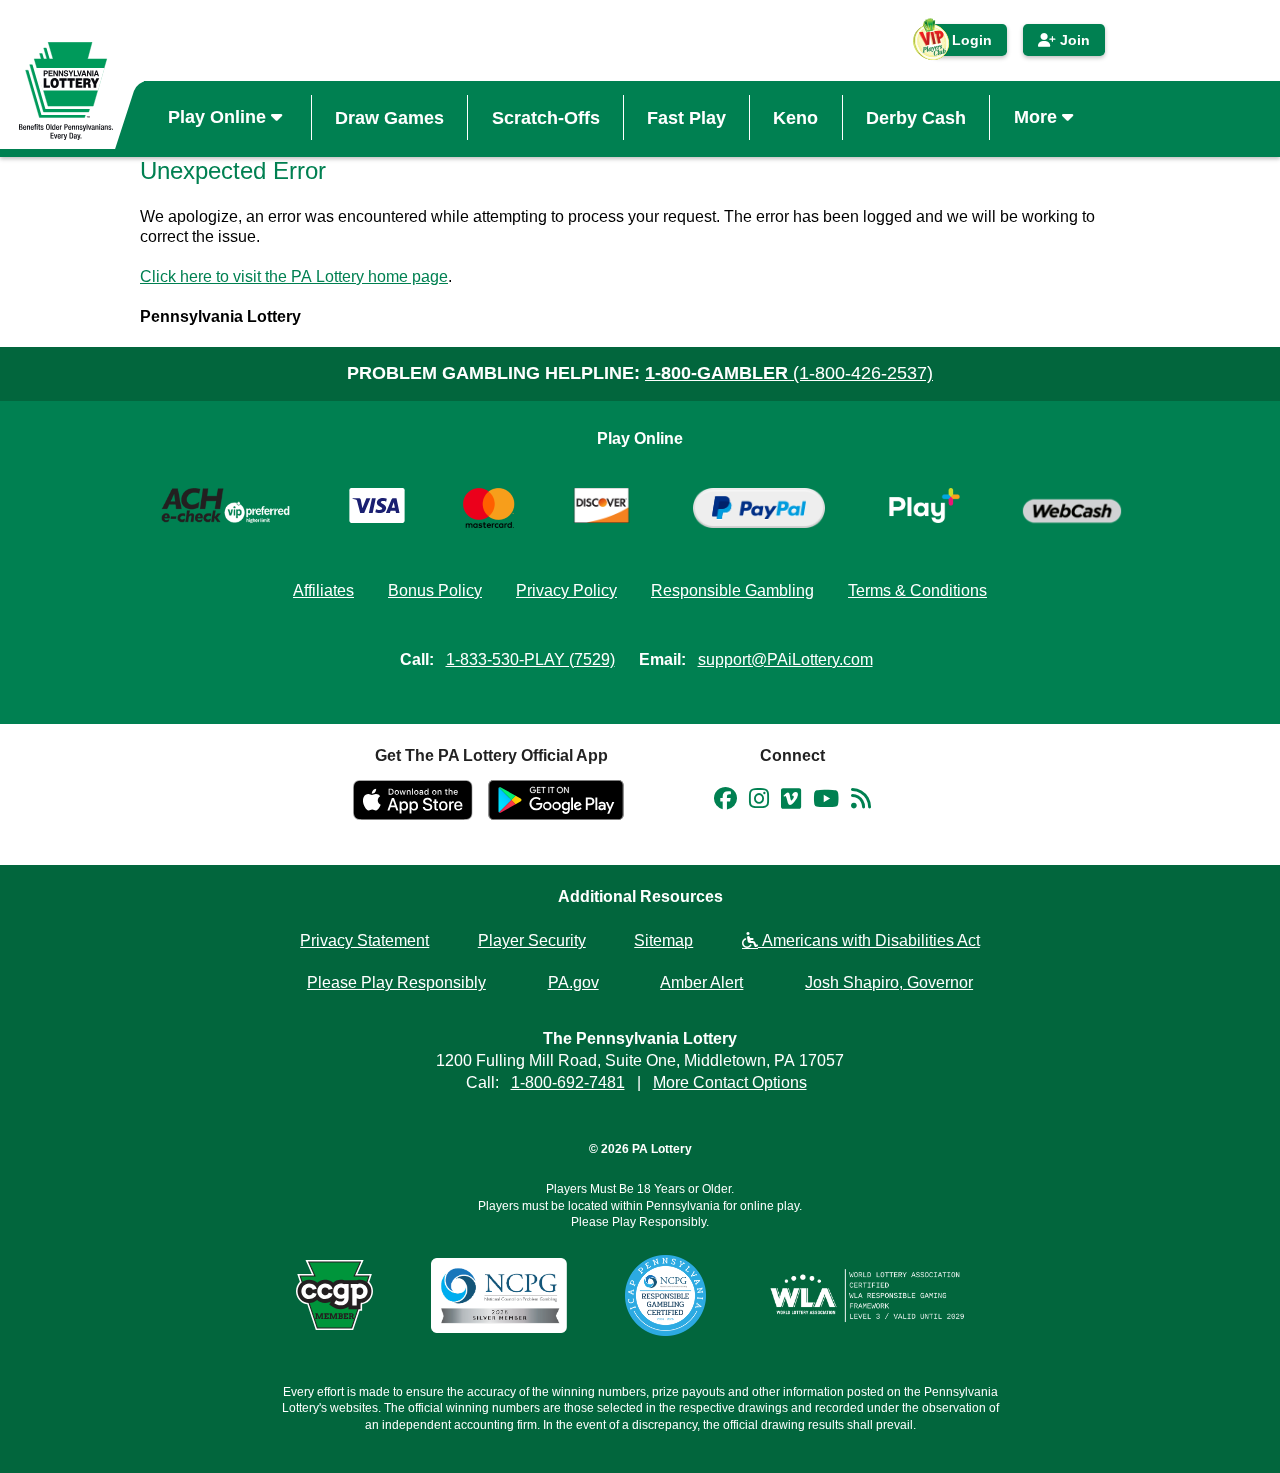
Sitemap (663, 940)
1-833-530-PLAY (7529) (530, 659)
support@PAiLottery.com (785, 659)
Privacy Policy (566, 590)
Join (1073, 40)
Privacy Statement (364, 940)
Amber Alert (701, 982)
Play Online (219, 117)
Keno (795, 117)
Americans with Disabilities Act (869, 940)
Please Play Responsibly (396, 982)
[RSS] (861, 802)
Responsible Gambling (732, 590)
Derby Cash (916, 117)
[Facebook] (725, 802)
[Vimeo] (791, 802)
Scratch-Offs (546, 117)
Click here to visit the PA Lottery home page (294, 276)
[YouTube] (826, 802)
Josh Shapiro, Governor (889, 982)
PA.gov (573, 982)
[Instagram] (759, 802)
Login (962, 44)
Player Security (532, 940)
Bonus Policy (435, 590)
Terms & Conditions (917, 590)
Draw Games (389, 117)
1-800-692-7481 (568, 1082)
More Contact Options (730, 1082)
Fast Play (686, 117)
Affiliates (323, 590)
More (1038, 117)
